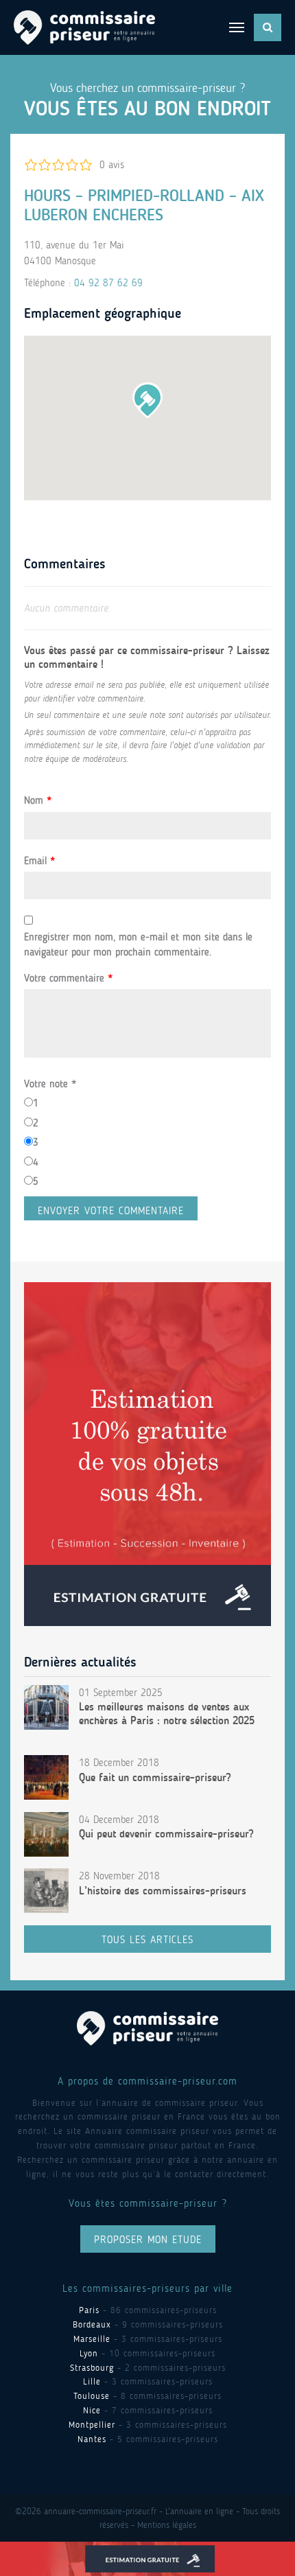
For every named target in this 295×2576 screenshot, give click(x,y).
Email (39, 861)
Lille (92, 2381)
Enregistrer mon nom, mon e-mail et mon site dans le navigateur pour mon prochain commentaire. (138, 945)
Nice (92, 2410)
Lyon (89, 2353)
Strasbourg (92, 2368)
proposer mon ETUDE (148, 2240)
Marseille (92, 2339)
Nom (38, 800)
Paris (89, 2310)
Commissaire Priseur (84, 27)
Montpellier (92, 2425)
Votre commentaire (68, 978)
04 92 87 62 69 (108, 283)
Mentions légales (167, 2525)
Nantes (92, 2439)
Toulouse (92, 2396)
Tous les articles (147, 1940)
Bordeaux (92, 2324)
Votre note (50, 1084)
